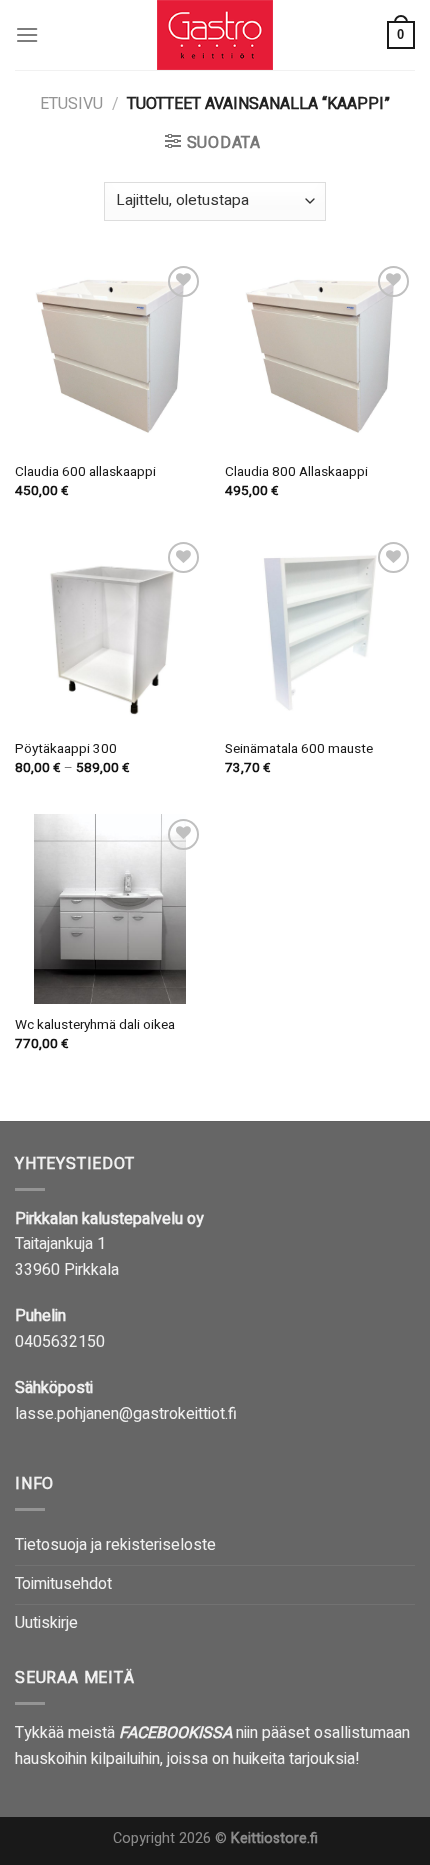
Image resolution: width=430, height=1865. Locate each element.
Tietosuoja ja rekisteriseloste (115, 1545)
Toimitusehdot (63, 1584)
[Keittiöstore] (215, 35)
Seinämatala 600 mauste (299, 750)
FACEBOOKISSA (175, 1733)
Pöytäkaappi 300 (66, 750)
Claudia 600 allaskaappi (85, 473)
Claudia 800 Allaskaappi (296, 473)
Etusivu (71, 104)
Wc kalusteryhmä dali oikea (95, 1026)
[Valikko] (27, 34)
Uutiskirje (46, 1623)
